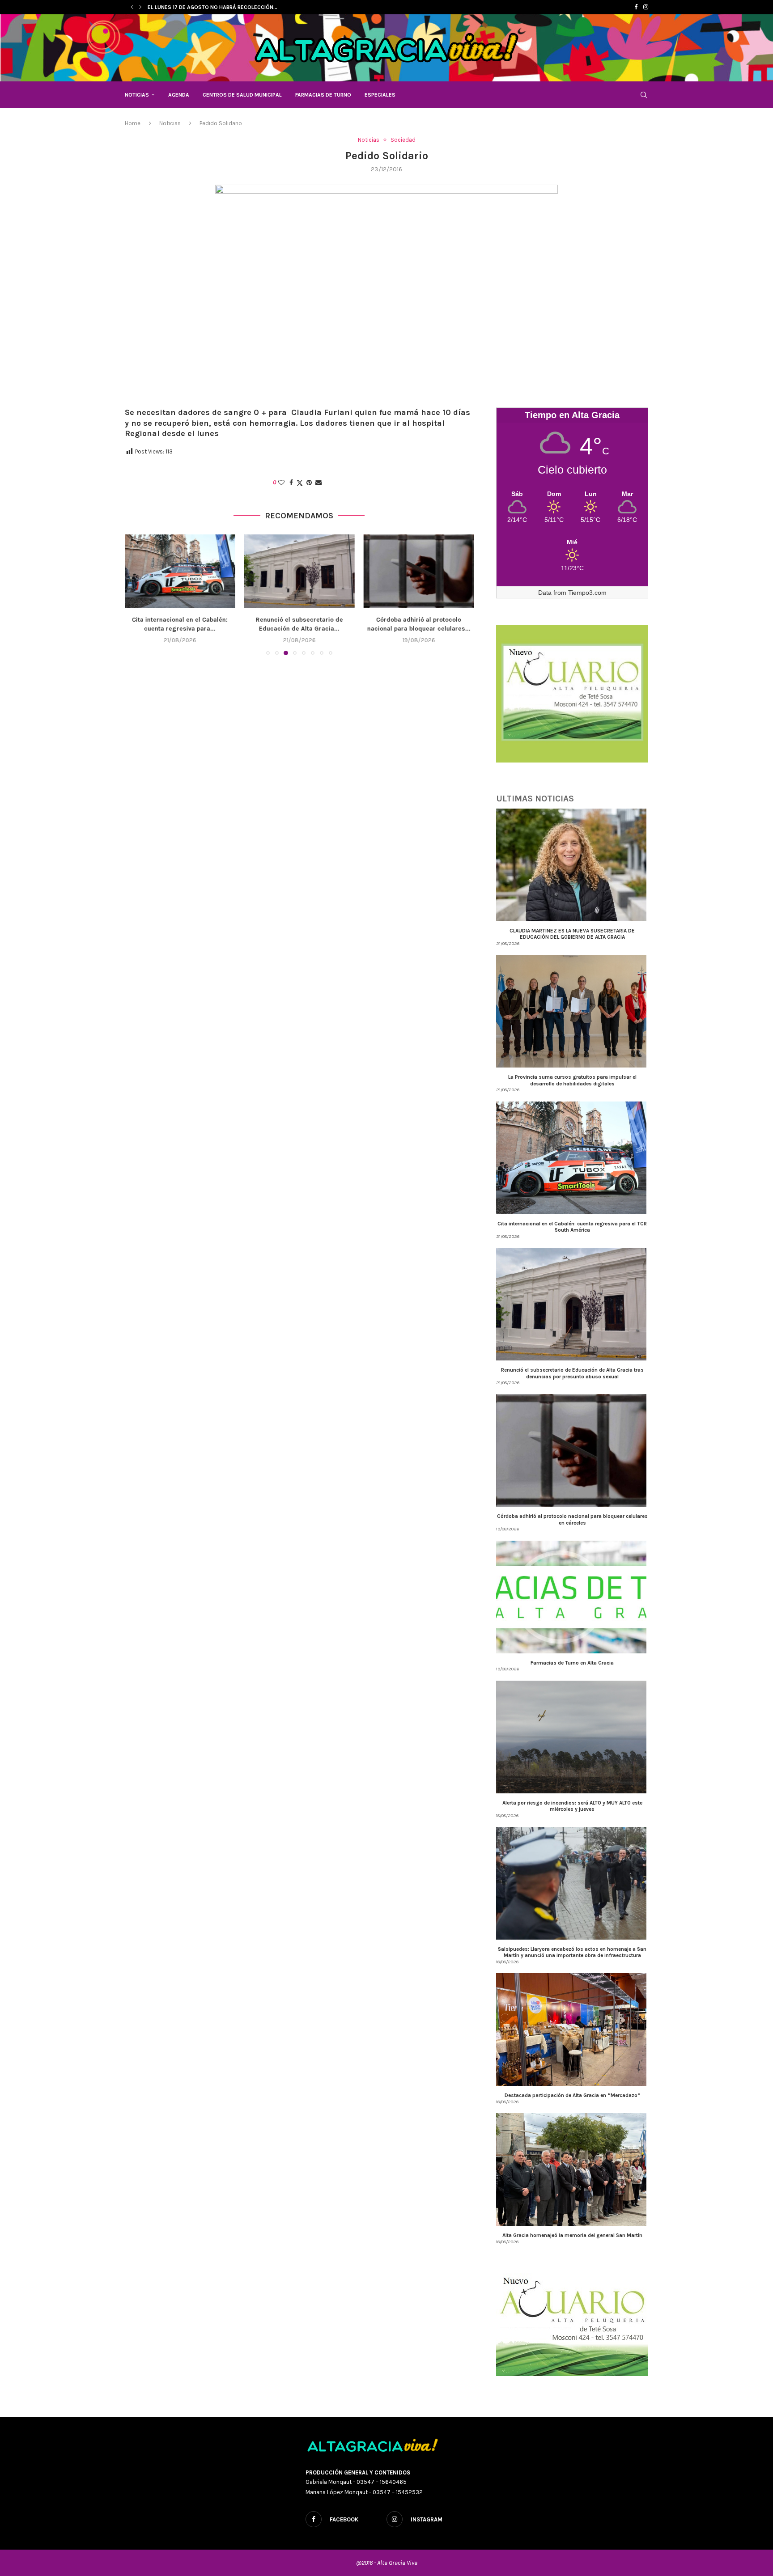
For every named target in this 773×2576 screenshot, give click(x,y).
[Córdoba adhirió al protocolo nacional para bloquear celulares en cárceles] (299, 571)
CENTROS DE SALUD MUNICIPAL (242, 95)
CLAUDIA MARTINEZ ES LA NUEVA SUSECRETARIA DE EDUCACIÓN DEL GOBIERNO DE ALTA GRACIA (572, 934)
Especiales (380, 95)
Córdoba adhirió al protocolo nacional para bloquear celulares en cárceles (572, 1519)
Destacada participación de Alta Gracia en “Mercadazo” (572, 2095)
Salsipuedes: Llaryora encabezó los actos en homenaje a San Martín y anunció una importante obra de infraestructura (572, 1952)
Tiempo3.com (587, 593)
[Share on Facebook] (291, 483)
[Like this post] (281, 483)
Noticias (137, 95)
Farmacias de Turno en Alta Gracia (419, 620)
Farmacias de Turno (323, 95)
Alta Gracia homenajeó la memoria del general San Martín (572, 2235)
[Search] (644, 95)
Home (133, 123)
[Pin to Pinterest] (309, 483)
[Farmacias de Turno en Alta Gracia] (418, 571)
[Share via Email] (319, 483)
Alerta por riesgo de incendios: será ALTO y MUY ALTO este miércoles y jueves (572, 1806)
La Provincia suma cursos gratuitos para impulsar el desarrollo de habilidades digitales (572, 1080)
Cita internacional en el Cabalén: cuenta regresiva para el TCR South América (572, 1227)
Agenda (179, 95)
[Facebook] (636, 7)
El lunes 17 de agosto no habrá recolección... (212, 7)
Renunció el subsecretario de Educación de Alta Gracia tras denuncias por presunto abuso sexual (572, 1373)
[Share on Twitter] (300, 483)
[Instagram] (646, 7)
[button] (132, 7)
